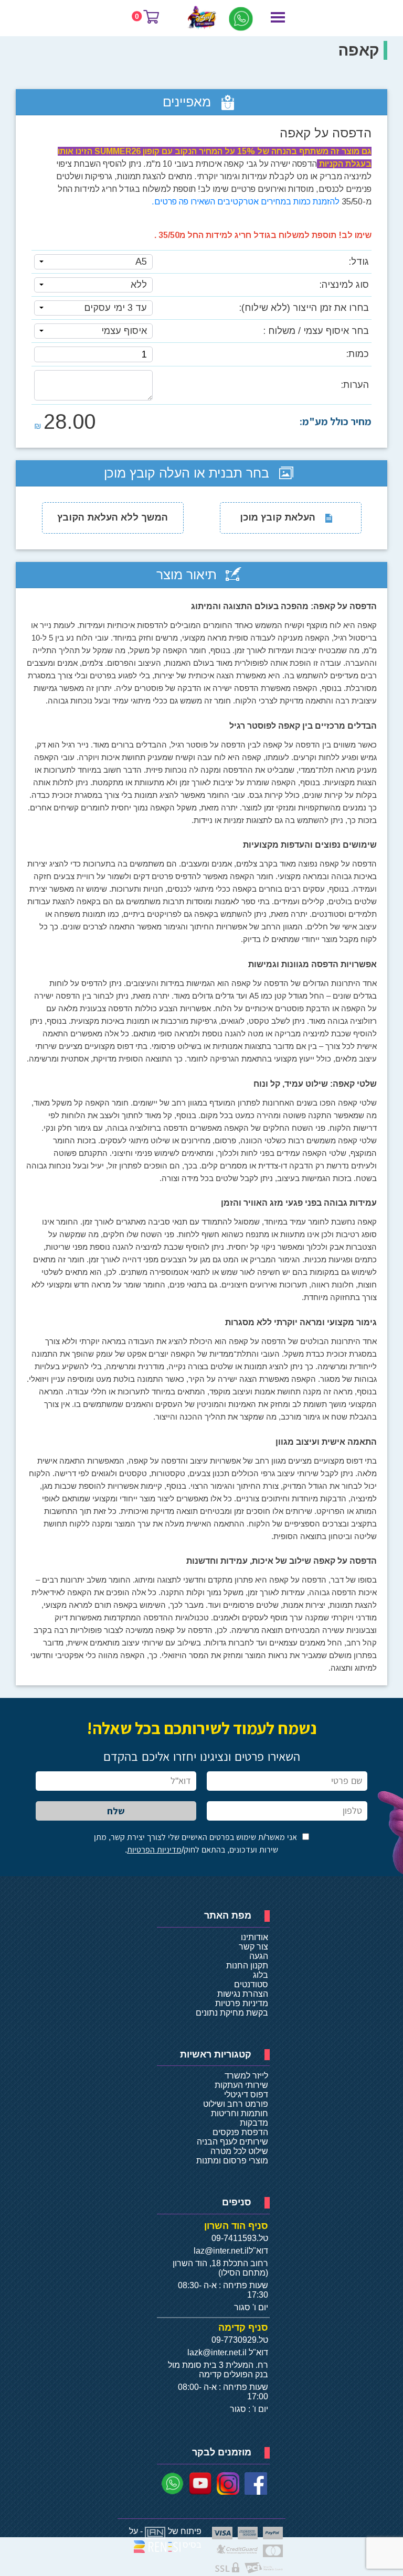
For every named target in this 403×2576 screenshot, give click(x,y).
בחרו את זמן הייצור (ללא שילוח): (304, 308)
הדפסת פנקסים (240, 2132)
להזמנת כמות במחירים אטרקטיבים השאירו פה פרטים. (246, 202)
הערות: (355, 385)
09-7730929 (234, 2340)
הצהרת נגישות (243, 1994)
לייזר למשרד (246, 2076)
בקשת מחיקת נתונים (232, 2013)
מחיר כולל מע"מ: (336, 421)
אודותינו (254, 1937)
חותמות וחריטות (240, 2113)
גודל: (359, 262)
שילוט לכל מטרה (239, 2151)
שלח (116, 1811)
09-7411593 (234, 2238)
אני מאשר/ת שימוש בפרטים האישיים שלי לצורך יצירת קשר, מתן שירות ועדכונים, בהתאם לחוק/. (195, 1843)
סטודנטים (251, 1984)
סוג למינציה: (344, 285)
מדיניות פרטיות (242, 2003)
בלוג (261, 1975)
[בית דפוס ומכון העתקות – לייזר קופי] (202, 17)
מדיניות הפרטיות (154, 1850)
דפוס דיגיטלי (246, 2095)
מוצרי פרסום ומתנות (232, 2161)
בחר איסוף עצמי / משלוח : (316, 331)
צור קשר (253, 1947)
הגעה (259, 1956)
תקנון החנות (247, 1966)
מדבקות (254, 2123)
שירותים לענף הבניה (232, 2142)
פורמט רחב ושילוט (236, 2104)
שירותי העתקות (241, 2085)
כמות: (357, 354)
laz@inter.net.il (221, 2251)
